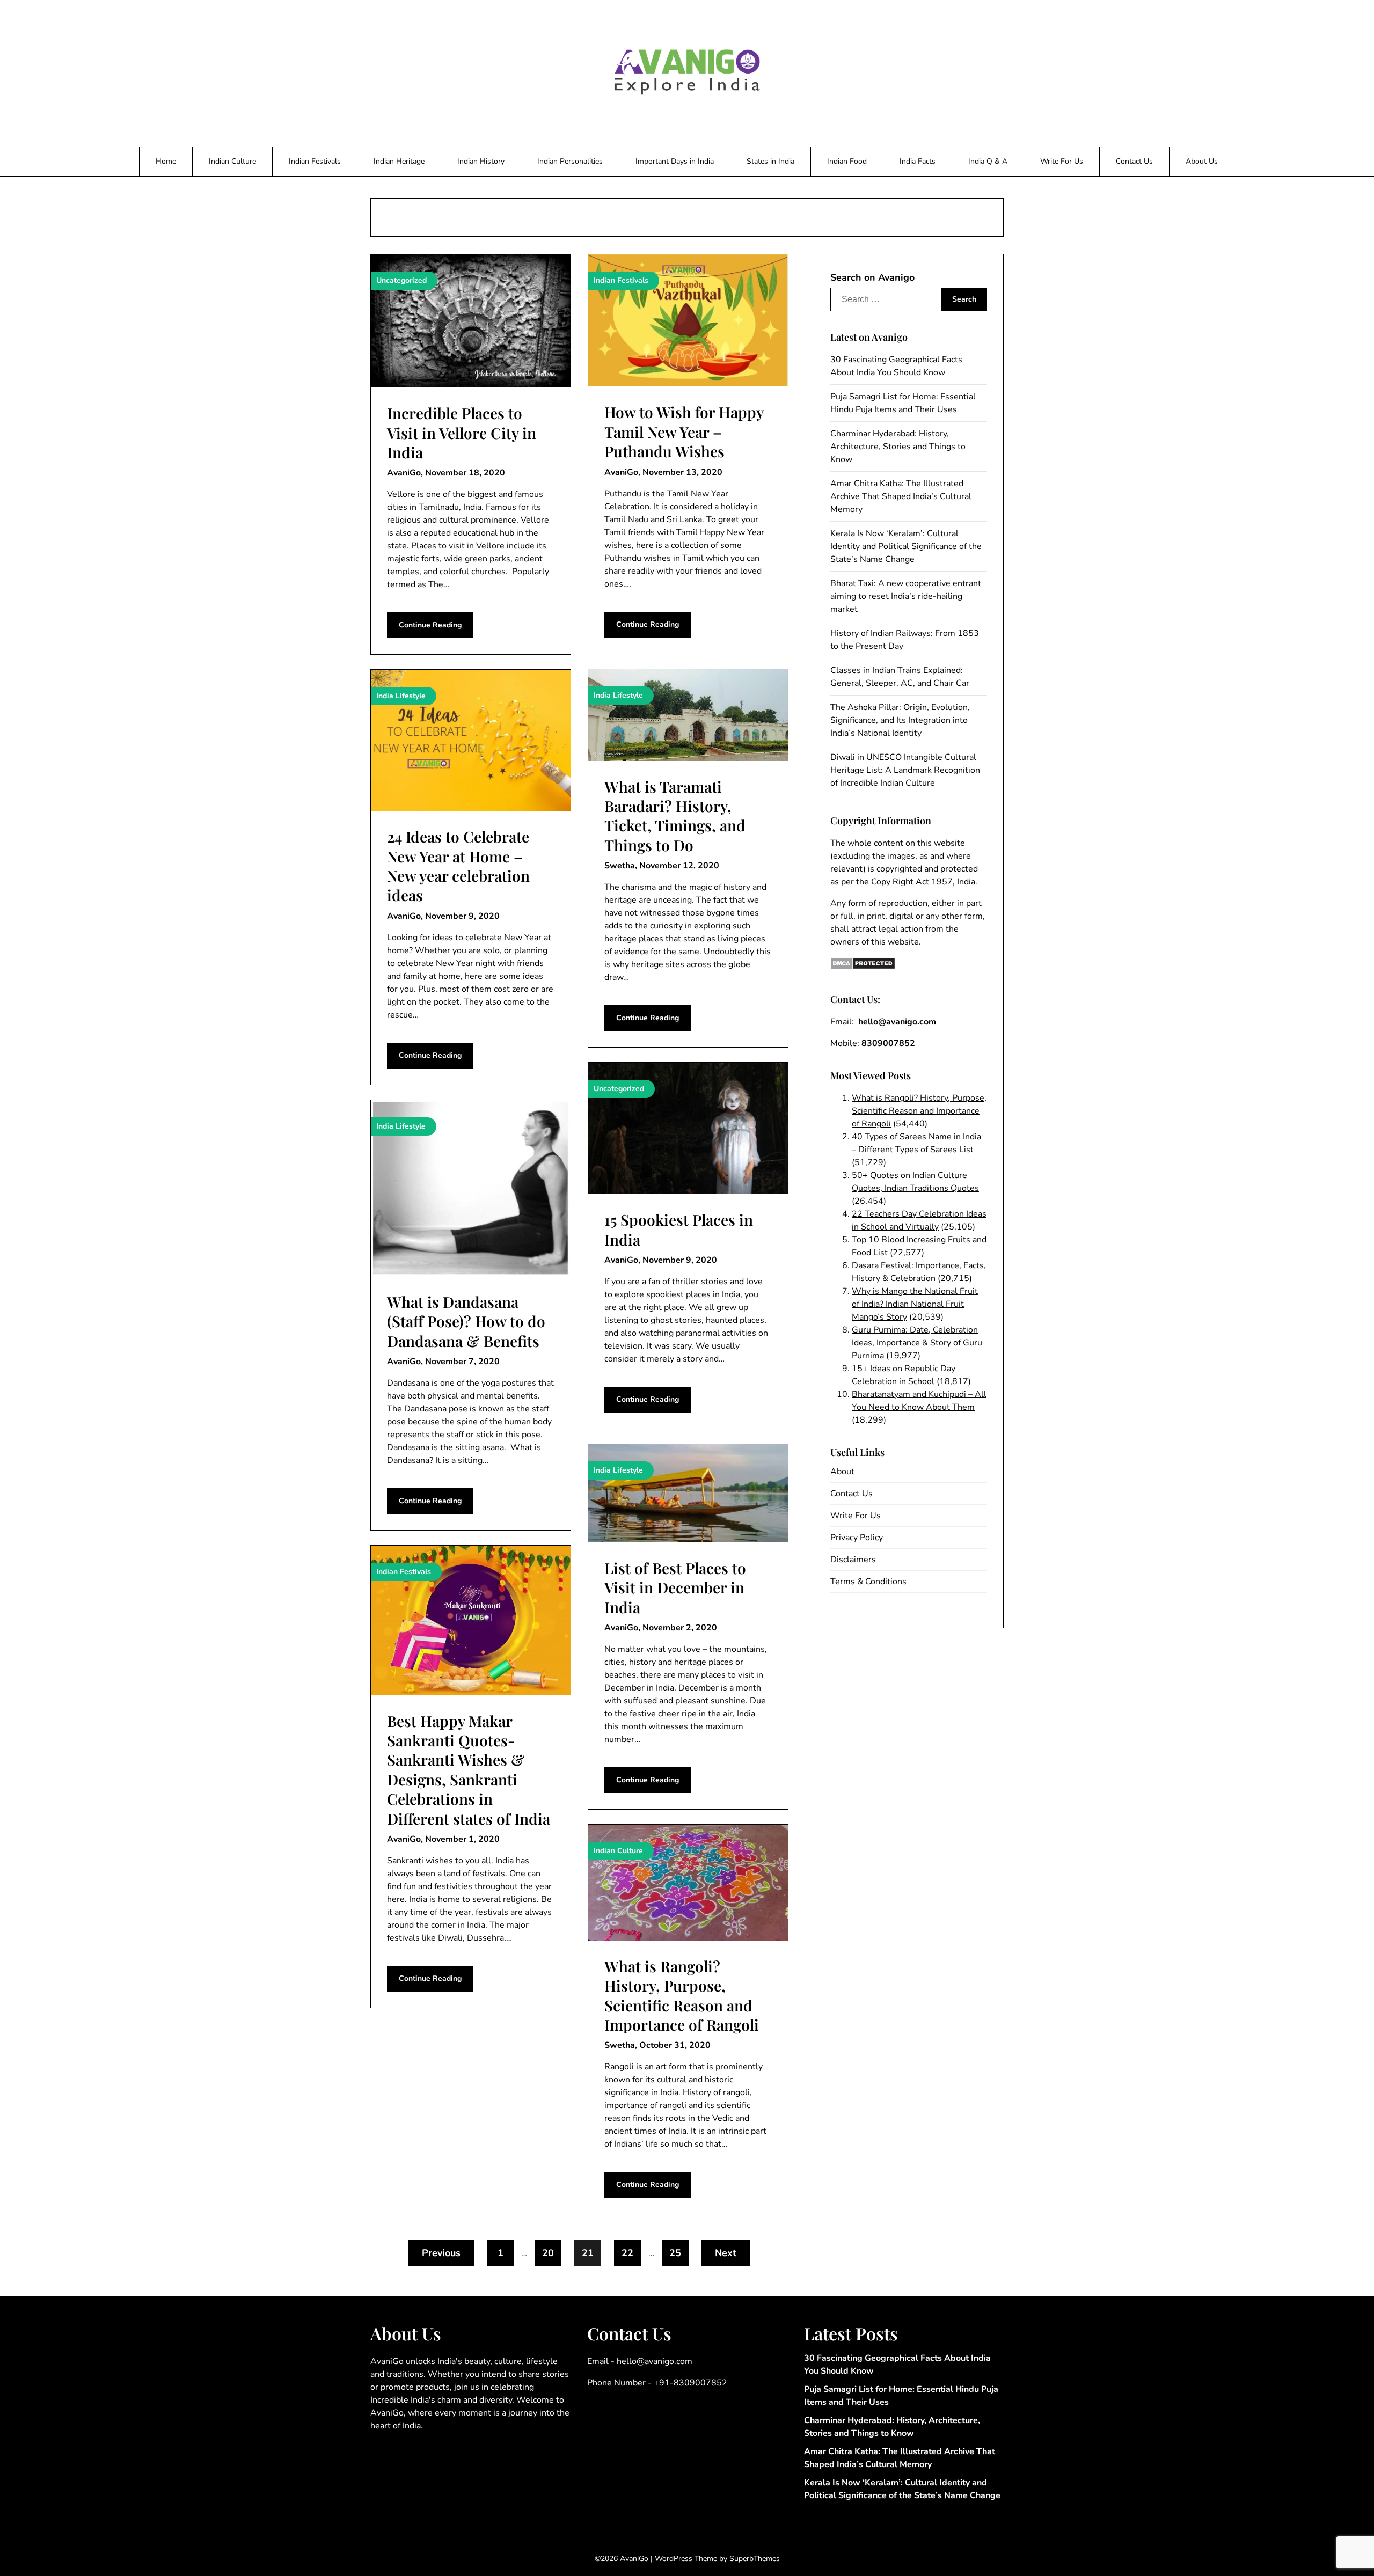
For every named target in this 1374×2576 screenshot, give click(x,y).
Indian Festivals (315, 161)
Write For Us (1062, 161)
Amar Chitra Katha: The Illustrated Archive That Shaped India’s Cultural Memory (901, 496)
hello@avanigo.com (655, 2361)
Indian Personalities (570, 161)
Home (166, 161)
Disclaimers (853, 1560)
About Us (1202, 161)
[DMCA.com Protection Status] (863, 967)
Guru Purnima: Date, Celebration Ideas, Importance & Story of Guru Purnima (917, 1343)
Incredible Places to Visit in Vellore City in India (462, 433)
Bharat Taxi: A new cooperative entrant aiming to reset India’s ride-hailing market (906, 596)
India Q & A (988, 161)
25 (675, 2253)
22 (627, 2253)
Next (726, 2253)
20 (548, 2253)
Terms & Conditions (868, 1582)
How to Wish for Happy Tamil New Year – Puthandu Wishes (684, 431)
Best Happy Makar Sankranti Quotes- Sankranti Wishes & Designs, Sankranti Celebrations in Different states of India (469, 1770)
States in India (770, 161)
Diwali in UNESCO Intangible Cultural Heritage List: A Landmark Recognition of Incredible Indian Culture (905, 770)
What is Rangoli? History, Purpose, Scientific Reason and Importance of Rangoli (682, 1995)
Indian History (481, 161)
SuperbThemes (755, 2559)
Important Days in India (675, 161)
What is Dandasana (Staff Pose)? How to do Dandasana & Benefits (466, 1321)
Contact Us (1134, 161)
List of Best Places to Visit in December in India (675, 1587)
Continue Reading (430, 625)
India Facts (918, 161)
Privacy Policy (857, 1538)
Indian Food (847, 161)
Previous (441, 2253)
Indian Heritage (399, 161)
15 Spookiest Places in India (679, 1229)
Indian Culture (232, 161)
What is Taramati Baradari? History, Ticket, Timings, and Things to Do (675, 816)
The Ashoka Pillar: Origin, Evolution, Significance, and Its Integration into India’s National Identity (900, 720)
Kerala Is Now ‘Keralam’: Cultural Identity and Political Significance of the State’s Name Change (906, 546)
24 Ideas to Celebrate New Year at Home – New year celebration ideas (458, 866)
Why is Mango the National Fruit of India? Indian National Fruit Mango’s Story (915, 1304)
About (842, 1472)
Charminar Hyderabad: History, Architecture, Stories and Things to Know (898, 447)
